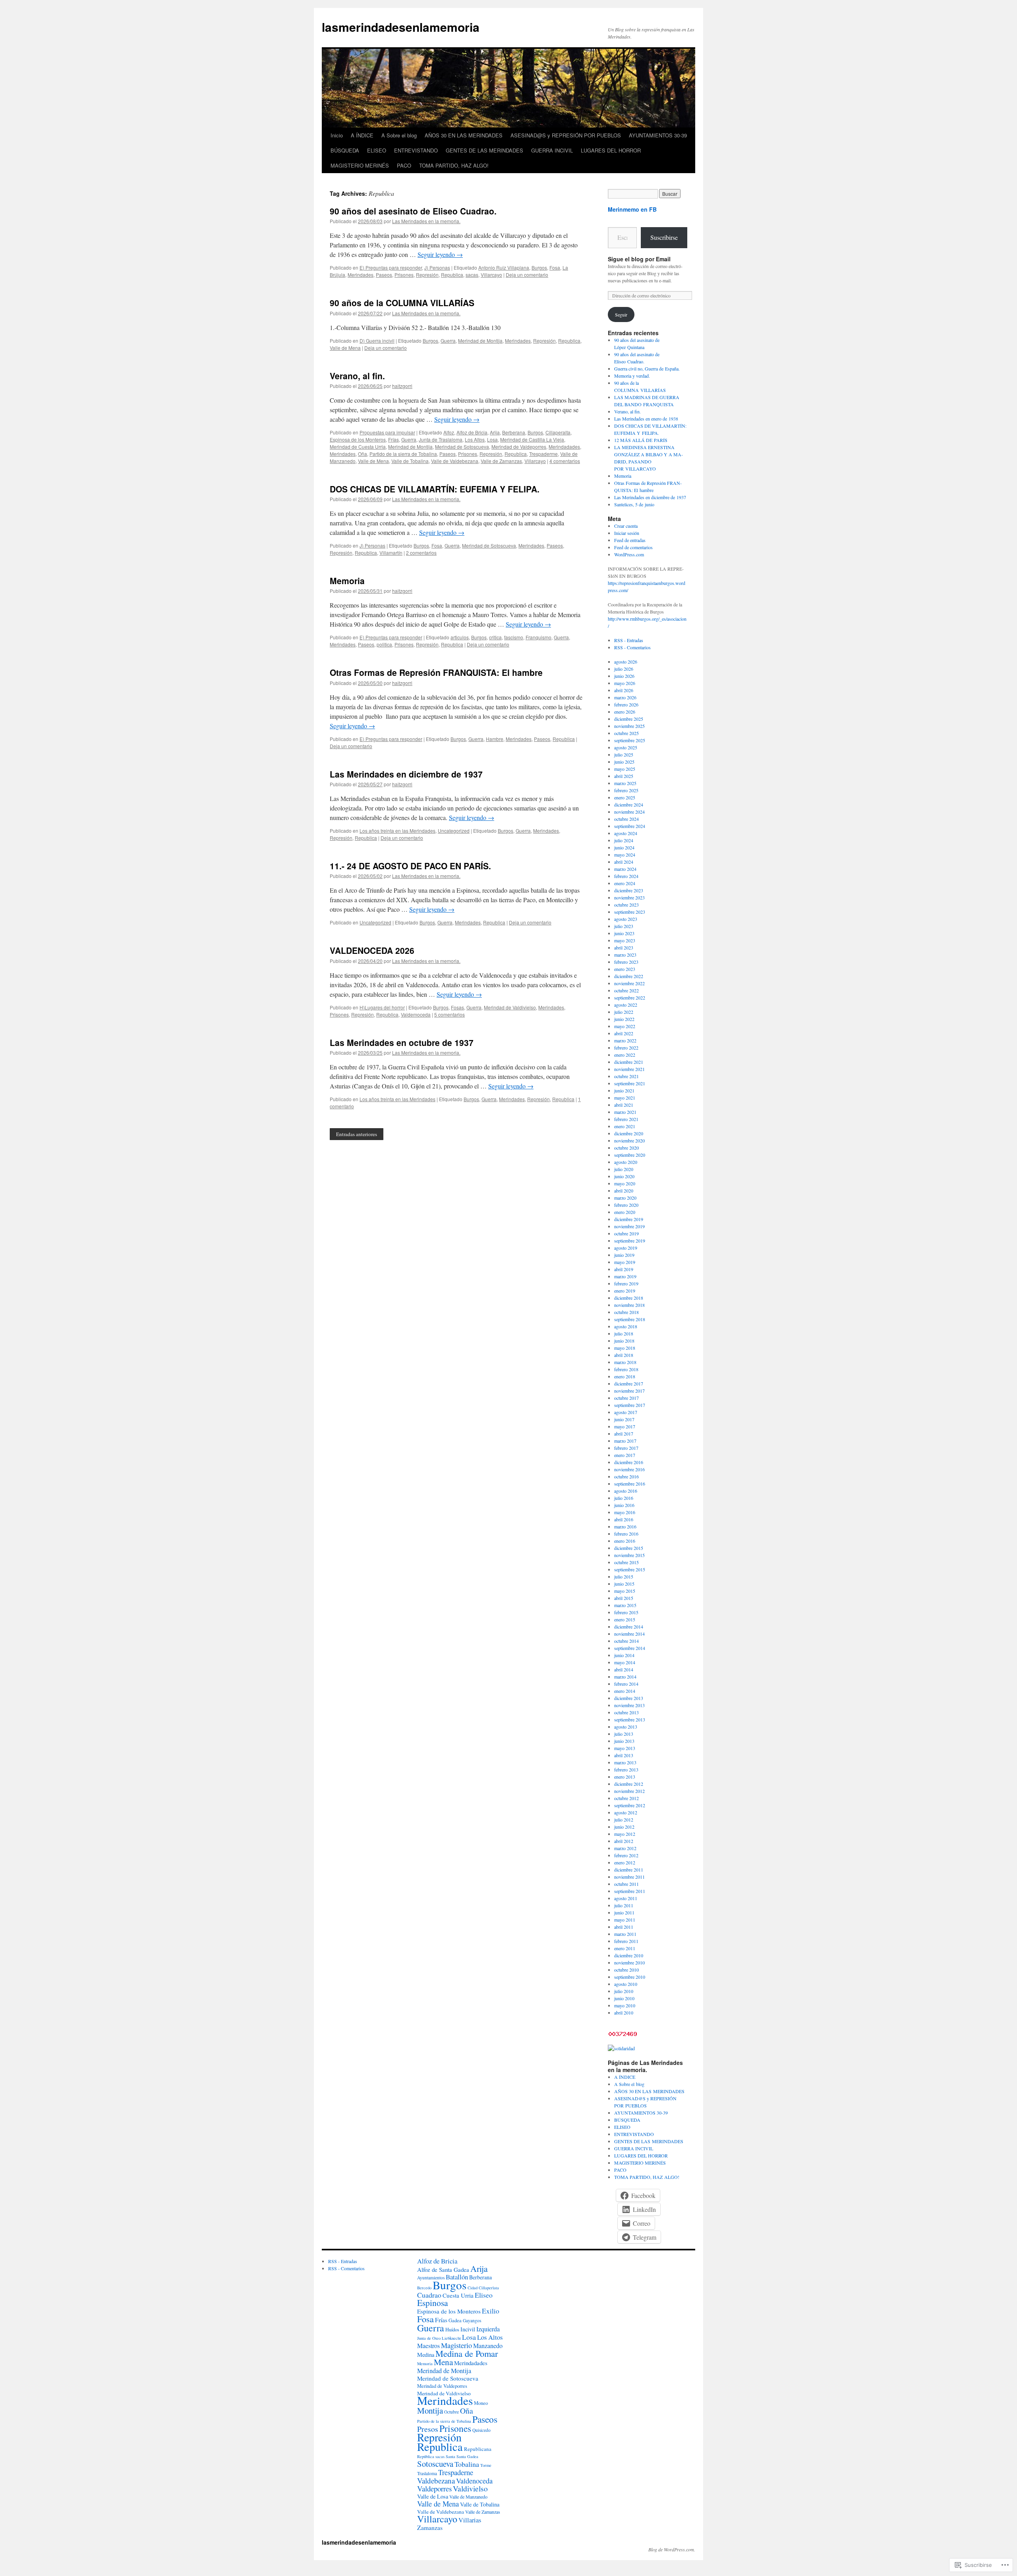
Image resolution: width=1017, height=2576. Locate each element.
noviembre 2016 (629, 1469)
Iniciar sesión (627, 533)
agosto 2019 (626, 1248)
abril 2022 (624, 1033)
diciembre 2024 (629, 805)
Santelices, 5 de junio (634, 504)
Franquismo (538, 637)
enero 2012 (625, 1862)
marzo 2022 (625, 1040)
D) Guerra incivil (377, 341)
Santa (450, 2456)
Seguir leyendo (440, 254)
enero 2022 (625, 1055)
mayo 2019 (625, 1262)
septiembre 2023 (630, 912)
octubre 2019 (626, 1233)
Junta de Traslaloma (441, 439)
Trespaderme (543, 454)
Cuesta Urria (458, 2295)
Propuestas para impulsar (387, 432)
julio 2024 (624, 840)
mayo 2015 (625, 1591)
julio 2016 (624, 1498)
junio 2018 (624, 1341)
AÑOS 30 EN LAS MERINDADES (464, 135)
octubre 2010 (626, 1970)
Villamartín (391, 553)
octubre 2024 (626, 819)
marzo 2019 (625, 1276)
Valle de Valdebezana (455, 461)
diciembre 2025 (629, 719)
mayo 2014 (625, 1662)
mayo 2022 (625, 1026)
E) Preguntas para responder (391, 267)
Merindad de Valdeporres (519, 447)
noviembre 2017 (629, 1391)
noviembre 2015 (629, 1555)
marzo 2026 (625, 697)
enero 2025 (625, 797)
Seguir (621, 315)
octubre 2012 (626, 1798)
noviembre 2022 (629, 983)
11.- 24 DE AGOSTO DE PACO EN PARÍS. (410, 866)
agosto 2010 (626, 1984)
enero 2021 (625, 1126)
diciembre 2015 (629, 1548)
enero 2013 (625, 1777)
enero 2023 (625, 969)
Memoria (347, 581)
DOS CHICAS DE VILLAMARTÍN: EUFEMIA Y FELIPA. (435, 489)
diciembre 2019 (629, 1219)
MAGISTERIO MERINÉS (360, 165)
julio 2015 (624, 1576)
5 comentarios (450, 1014)
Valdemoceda (416, 1014)
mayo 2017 (625, 1426)
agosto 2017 (626, 1412)
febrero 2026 (626, 704)
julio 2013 (624, 1734)
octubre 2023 (626, 905)
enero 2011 (625, 1948)
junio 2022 (624, 1019)
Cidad (473, 2288)
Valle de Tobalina (410, 461)
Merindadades (564, 447)
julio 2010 (624, 1991)
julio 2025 (624, 754)
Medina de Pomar (467, 2353)
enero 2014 (625, 1691)
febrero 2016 (626, 1534)
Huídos (452, 2330)
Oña (363, 454)
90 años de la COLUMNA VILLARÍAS (402, 303)
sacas (472, 275)
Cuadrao (429, 2295)
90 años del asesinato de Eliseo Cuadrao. (413, 211)
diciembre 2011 (629, 1870)
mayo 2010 (625, 2005)
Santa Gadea (467, 2456)
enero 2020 (625, 1212)
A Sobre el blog (399, 135)
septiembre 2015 (630, 1569)
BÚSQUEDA (345, 150)
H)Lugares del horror (382, 1007)
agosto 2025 (626, 747)
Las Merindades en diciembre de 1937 (406, 774)
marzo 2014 (625, 1677)
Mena (443, 2362)
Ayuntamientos (431, 2278)
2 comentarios (421, 553)
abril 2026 (624, 690)
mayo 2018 (625, 1348)
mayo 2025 (625, 769)
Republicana (478, 2449)
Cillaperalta (558, 432)
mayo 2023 (625, 940)
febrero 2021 (626, 1119)
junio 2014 (624, 1655)
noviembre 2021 (629, 1069)
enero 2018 (625, 1376)
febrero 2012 (626, 1855)
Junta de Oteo (429, 2338)
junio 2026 (624, 676)
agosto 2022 (626, 1005)
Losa (492, 439)
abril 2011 (624, 1927)
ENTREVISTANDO (416, 150)
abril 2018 (624, 1355)
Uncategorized (454, 831)
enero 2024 (625, 883)
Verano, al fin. (357, 376)
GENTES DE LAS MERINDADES (484, 150)
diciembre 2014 (629, 1627)
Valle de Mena (345, 348)
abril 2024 (624, 862)
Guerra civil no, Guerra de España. (647, 369)
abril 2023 (624, 947)
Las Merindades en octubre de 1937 (402, 1042)
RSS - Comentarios (632, 647)
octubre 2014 (626, 1641)
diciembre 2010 (629, 1955)
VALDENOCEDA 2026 (372, 950)
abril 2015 (624, 1598)
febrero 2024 (626, 876)
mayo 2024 (625, 855)
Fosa (555, 267)
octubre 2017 (626, 1398)
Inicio (337, 135)
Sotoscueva (435, 2464)
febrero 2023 (626, 962)
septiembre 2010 (630, 1977)
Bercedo (424, 2288)
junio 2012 (624, 1827)
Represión (427, 275)
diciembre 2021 (629, 1062)
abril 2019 (624, 1269)
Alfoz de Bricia (472, 432)
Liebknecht (451, 2338)
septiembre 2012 (630, 1805)
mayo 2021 (625, 1098)
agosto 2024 (626, 833)
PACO (404, 165)
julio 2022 (624, 1012)
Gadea (455, 2320)
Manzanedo (488, 2346)
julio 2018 (624, 1333)
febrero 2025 (626, 790)
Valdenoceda (474, 2481)
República (426, 2456)
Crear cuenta (626, 526)
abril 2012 (624, 1841)
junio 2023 (624, 933)
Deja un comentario (527, 275)
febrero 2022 (626, 1048)
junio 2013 (624, 1741)
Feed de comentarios (633, 547)
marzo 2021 (625, 1112)
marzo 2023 (625, 955)
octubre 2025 (626, 733)
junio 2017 (624, 1419)
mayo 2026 (625, 683)
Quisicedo (481, 2430)
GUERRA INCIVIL (552, 150)
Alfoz (449, 432)
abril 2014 (624, 1669)
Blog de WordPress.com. (672, 2549)
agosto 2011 (626, 1898)
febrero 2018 (626, 1369)
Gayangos (472, 2320)
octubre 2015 (626, 1562)
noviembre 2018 (629, 1305)
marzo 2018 (625, 1362)
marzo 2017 (625, 1441)
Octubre (451, 2412)
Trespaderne (456, 2472)
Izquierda (488, 2329)
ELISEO (377, 150)
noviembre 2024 (629, 812)
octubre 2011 (626, 1884)
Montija (430, 2410)
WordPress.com (629, 554)
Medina (426, 2355)
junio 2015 (624, 1584)
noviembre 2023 (629, 897)
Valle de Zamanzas (501, 461)
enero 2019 (625, 1291)
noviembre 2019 (629, 1226)
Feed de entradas (630, 540)
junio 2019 (624, 1255)
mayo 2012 (625, 1834)
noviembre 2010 (629, 1962)
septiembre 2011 (630, 1891)
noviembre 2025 (629, 726)
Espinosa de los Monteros (358, 439)
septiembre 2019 (630, 1241)
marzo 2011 (625, 1934)
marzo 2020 (625, 1198)
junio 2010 (624, 1998)
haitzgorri (402, 386)
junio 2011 (624, 1912)
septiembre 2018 (630, 1319)
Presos (428, 2429)
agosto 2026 (626, 662)
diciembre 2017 (629, 1384)
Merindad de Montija (480, 341)
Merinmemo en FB (632, 209)
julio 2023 (624, 926)
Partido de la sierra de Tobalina (403, 454)
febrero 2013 (626, 1769)
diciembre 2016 (629, 1462)
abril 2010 (624, 2013)
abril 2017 (624, 1434)
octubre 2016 (626, 1476)
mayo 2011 (625, 1920)
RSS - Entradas (629, 640)
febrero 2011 (626, 1941)
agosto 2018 (626, 1326)
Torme (486, 2465)
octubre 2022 (626, 990)
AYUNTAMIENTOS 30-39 (658, 135)
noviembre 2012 (629, 1791)
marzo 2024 (625, 869)
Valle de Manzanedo (468, 2497)
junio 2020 (624, 1176)
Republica (452, 275)
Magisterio (456, 2345)
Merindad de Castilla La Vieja (532, 439)
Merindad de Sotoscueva (462, 447)
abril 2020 (624, 1191)
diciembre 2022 (629, 976)
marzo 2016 (625, 1526)
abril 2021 (624, 1105)
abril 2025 (624, 776)
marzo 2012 (625, 1848)
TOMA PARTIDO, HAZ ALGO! (454, 165)
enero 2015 (625, 1619)
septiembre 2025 (630, 740)
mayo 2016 (625, 1512)
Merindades (361, 275)
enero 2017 (625, 1455)
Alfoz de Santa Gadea (443, 2269)
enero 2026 (625, 712)
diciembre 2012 (629, 1784)
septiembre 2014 (630, 1648)
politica (384, 644)
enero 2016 (625, 1541)
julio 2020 (624, 1169)
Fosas (457, 1007)
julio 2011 (624, 1905)
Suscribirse (664, 237)
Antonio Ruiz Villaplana (504, 267)
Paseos (384, 275)
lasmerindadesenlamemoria (401, 27)
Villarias (470, 2520)
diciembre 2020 (629, 1133)
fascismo (514, 637)
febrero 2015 (626, 1612)
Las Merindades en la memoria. (426, 221)
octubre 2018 (626, 1312)
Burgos (539, 267)
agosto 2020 (626, 1162)
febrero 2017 (626, 1448)
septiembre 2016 (630, 1484)
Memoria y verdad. (632, 376)
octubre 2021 (626, 1076)
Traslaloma (427, 2473)
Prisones (404, 275)
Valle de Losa (433, 2496)
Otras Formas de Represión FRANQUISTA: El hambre (436, 672)
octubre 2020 (626, 1148)
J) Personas (437, 267)
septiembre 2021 (630, 1083)
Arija (495, 432)
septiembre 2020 (630, 1155)
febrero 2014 (626, 1684)
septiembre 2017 (630, 1405)
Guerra (448, 341)
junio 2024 (624, 847)
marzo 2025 (625, 783)
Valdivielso (470, 2488)
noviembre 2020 (629, 1140)
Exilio (491, 2311)
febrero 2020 (626, 1205)
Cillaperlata (489, 2288)
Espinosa (433, 2303)
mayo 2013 (625, 1748)
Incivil (468, 2329)
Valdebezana (436, 2480)
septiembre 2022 (630, 998)
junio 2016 (624, 1505)
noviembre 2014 (629, 1634)
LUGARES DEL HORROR (611, 150)
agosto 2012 (626, 1812)
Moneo (481, 2403)
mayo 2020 (625, 1183)
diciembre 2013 (629, 1698)
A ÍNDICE (362, 135)
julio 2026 (624, 669)
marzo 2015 (625, 1605)
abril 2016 (624, 1519)
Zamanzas (430, 2528)
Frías (393, 439)
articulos (460, 637)
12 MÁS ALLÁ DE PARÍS (641, 440)
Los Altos (475, 439)
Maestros (428, 2345)
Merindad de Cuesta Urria (358, 447)
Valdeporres (434, 2488)
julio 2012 (624, 1820)
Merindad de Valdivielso (510, 1007)
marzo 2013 (625, 1762)
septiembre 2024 (630, 826)
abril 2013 (624, 1755)
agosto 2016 (626, 1491)
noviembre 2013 (629, 1705)
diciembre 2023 (629, 890)
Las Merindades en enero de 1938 (646, 419)
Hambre (495, 739)
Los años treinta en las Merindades (397, 831)
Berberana (514, 432)
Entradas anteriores (357, 1134)
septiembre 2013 (630, 1719)
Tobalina (467, 2464)
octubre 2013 (626, 1712)
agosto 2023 (626, 919)
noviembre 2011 (629, 1877)
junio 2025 (624, 762)
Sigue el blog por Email (639, 259)
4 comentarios (565, 461)
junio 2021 (624, 1090)
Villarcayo (491, 275)
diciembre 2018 (629, 1298)
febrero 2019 (626, 1283)
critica (495, 637)
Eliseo (484, 2295)
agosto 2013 (626, 1727)
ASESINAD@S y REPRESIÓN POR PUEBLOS (566, 135)
